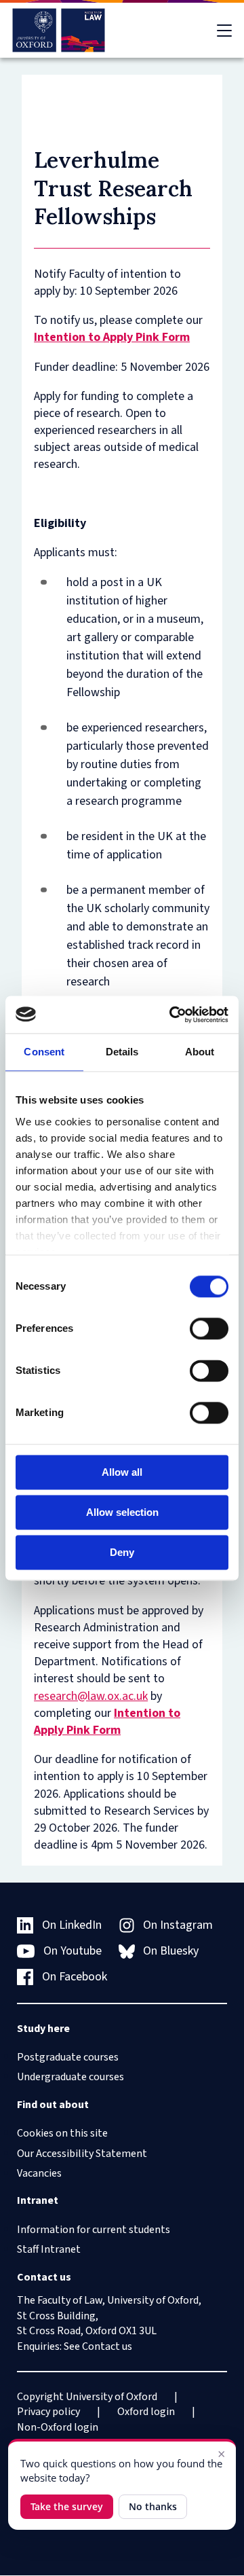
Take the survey (67, 2506)
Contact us (107, 2346)
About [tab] (200, 1052)
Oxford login (146, 2412)
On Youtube (73, 1951)
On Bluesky (171, 1951)
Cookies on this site (62, 2133)
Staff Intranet (49, 2249)
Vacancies (39, 2173)
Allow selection (122, 1512)
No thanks (153, 2506)
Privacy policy (48, 2412)
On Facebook (75, 1977)
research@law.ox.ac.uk (91, 1696)
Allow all (122, 1472)
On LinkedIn (72, 1925)
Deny (122, 1552)
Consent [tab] (44, 1052)
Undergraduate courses (70, 2077)
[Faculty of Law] (59, 30)
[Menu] (224, 31)
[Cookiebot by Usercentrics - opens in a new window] (172, 1015)
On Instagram (178, 1925)
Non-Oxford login (58, 2427)
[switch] (209, 1328)
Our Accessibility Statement (82, 2154)
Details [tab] (122, 1052)
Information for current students (94, 2230)
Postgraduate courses (68, 2057)
